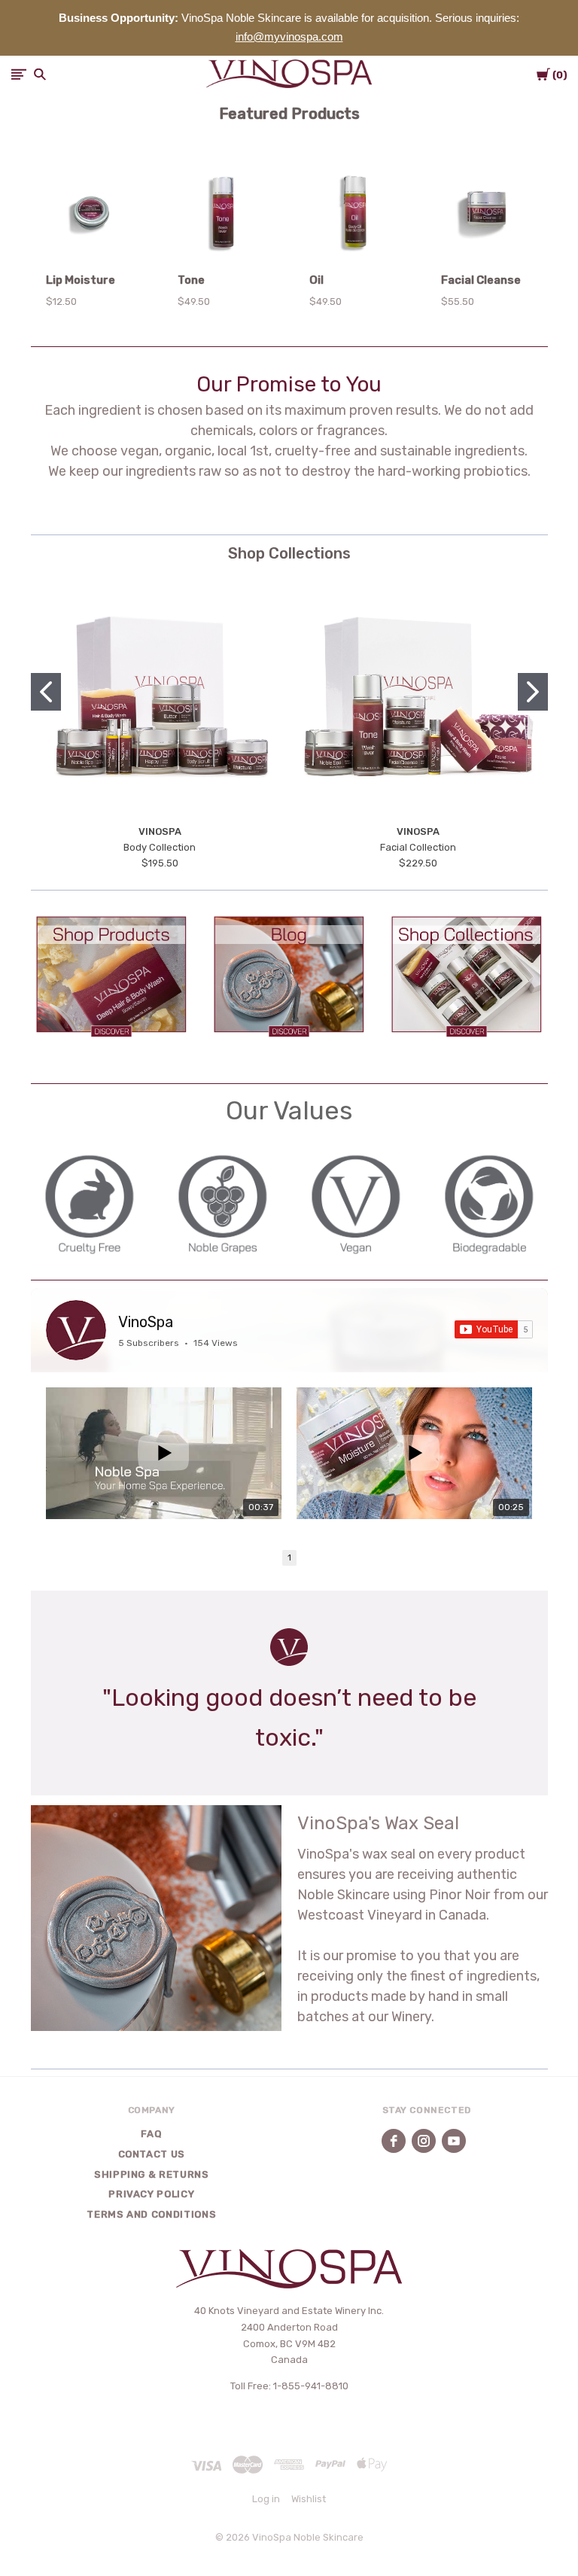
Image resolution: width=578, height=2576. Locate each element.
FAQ (151, 2134)
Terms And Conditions (151, 2214)
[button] (112, 976)
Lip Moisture (81, 280)
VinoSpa (146, 1322)
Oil (316, 280)
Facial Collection (418, 847)
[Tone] (223, 215)
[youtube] (454, 2141)
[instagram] (424, 2141)
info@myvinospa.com (289, 37)
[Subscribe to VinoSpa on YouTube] (494, 1329)
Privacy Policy (151, 2194)
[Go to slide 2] (533, 692)
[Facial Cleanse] (487, 215)
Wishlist (309, 2499)
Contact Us (152, 2154)
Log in (266, 2499)
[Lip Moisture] (91, 215)
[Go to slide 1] (46, 692)
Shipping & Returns (152, 2174)
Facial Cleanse (481, 280)
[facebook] (394, 2141)
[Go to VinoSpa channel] (76, 1330)
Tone (191, 280)
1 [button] (289, 1558)
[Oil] (355, 215)
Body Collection (160, 847)
